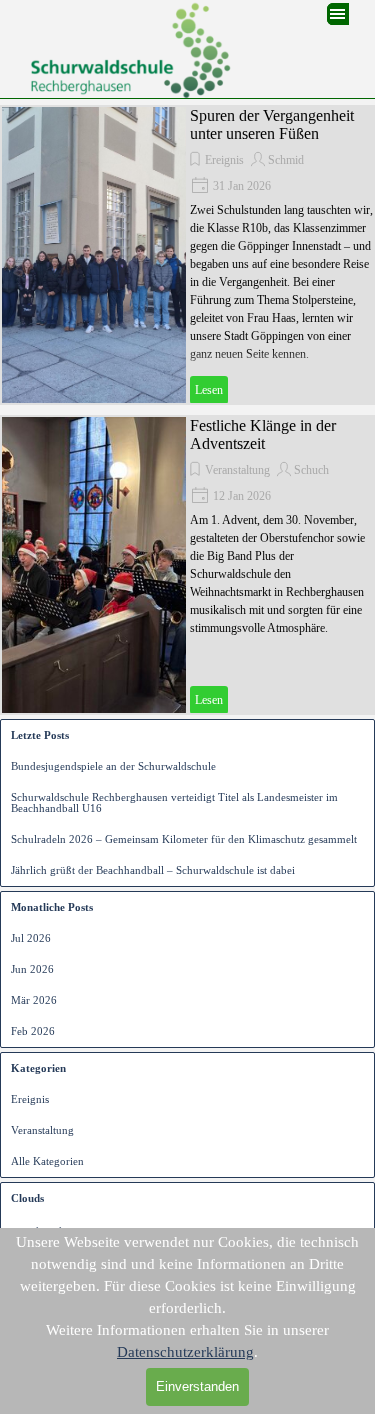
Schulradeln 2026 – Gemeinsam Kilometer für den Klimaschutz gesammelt (184, 839)
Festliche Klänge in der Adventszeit (263, 434)
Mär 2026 (34, 1000)
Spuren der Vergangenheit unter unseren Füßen (272, 124)
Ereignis (224, 160)
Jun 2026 (32, 969)
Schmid (286, 160)
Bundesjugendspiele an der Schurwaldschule (113, 766)
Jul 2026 (31, 938)
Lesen (209, 390)
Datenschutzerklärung (185, 1352)
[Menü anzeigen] (338, 14)
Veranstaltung (237, 470)
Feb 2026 (33, 1031)
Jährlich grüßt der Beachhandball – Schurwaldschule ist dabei (153, 870)
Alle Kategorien (47, 1161)
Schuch (311, 470)
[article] (187, 255)
